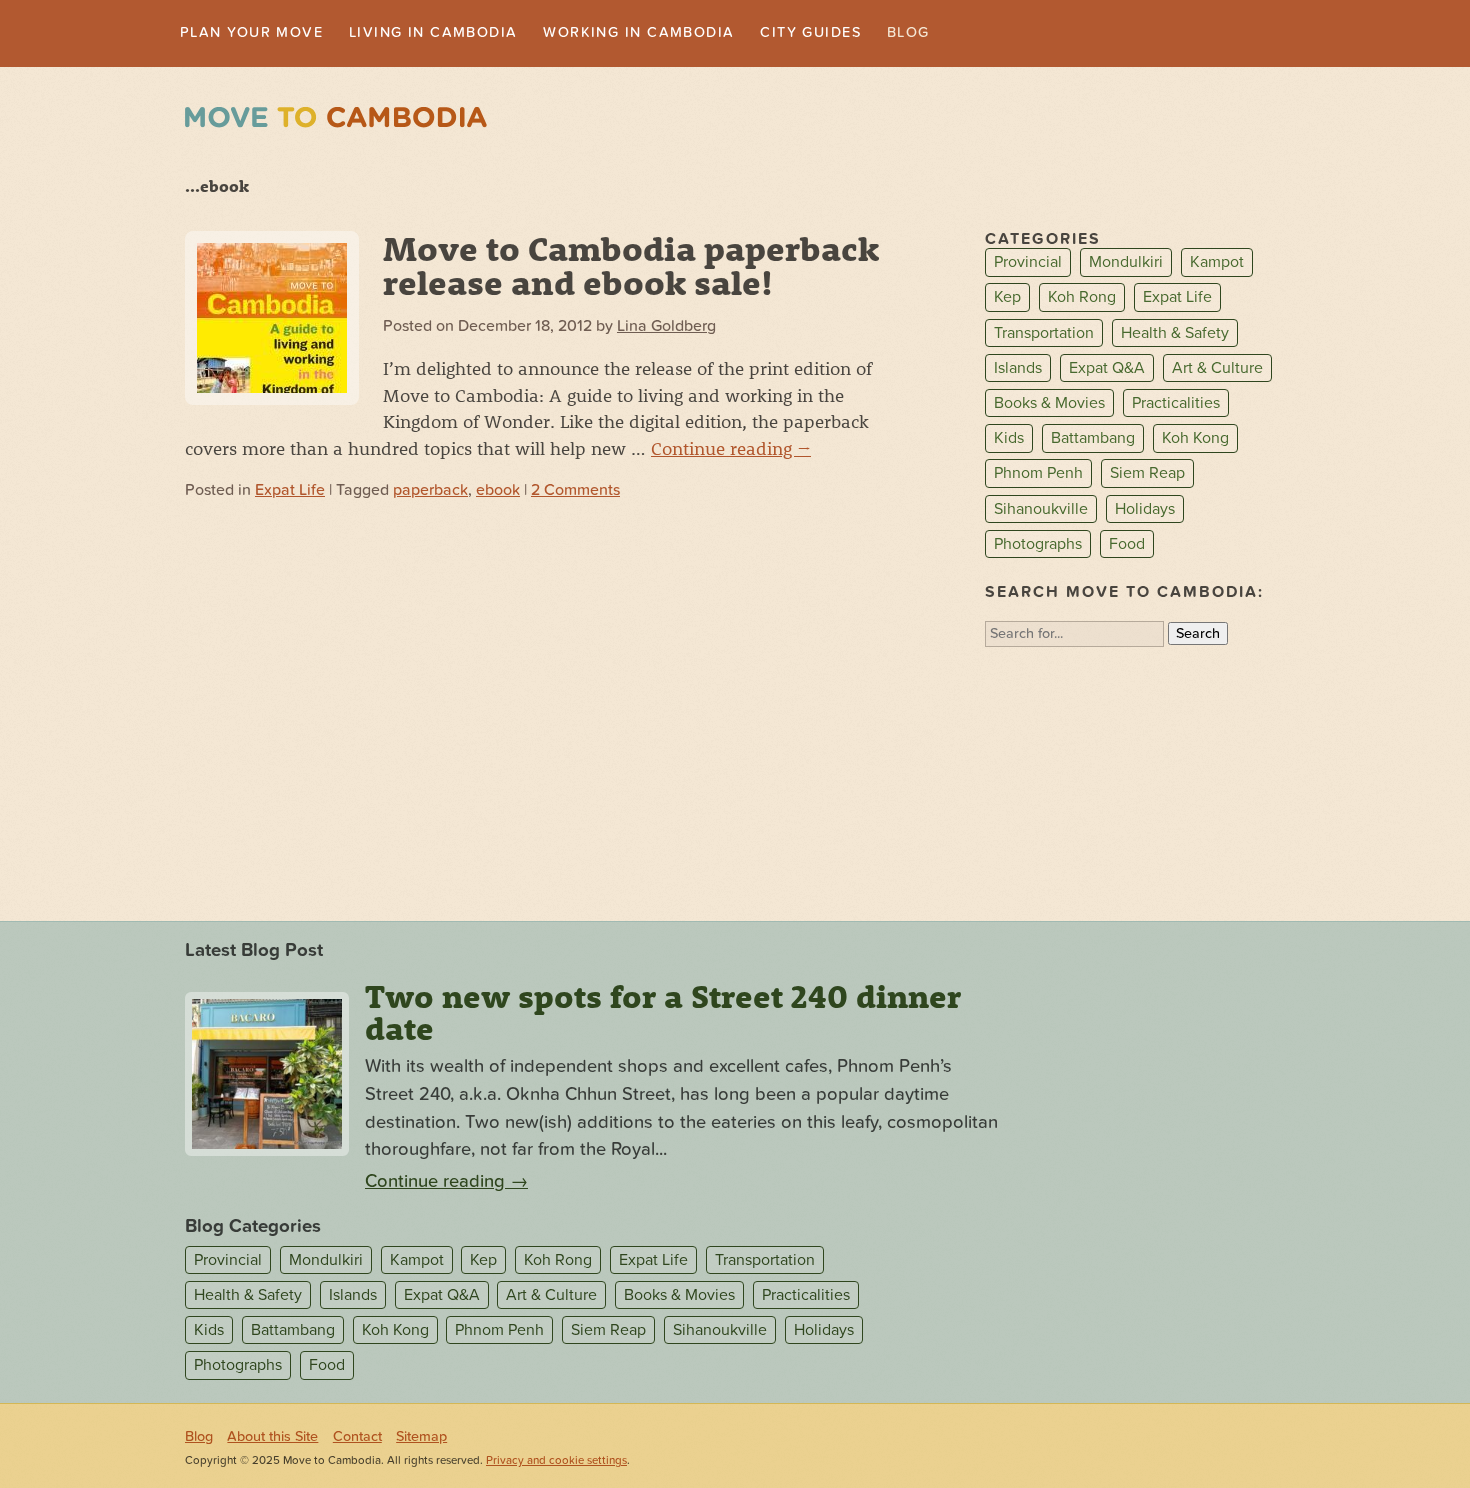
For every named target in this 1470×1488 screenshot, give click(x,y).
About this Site (272, 1438)
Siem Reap (1147, 476)
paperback (430, 492)
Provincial (1028, 265)
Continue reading (731, 450)
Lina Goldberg (666, 328)
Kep (1007, 300)
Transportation (1044, 335)
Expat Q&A (1107, 370)
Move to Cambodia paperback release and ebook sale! (631, 267)
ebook (498, 492)
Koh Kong (1195, 440)
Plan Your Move (261, 34)
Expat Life (290, 492)
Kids (1009, 440)
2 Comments (575, 492)
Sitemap (421, 1438)
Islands (1018, 370)
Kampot (1217, 265)
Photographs (1038, 546)
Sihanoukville (1041, 511)
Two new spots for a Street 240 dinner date (663, 1014)
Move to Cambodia (336, 119)
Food (1127, 546)
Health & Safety (1175, 335)
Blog (991, 34)
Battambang (1093, 440)
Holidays (1145, 511)
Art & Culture (1217, 370)
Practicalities (1176, 405)
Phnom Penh (1038, 476)
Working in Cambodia (693, 34)
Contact (357, 1438)
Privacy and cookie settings (556, 1462)
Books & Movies (1049, 405)
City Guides (884, 34)
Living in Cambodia (464, 34)
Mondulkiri (1126, 265)
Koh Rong (1082, 300)
